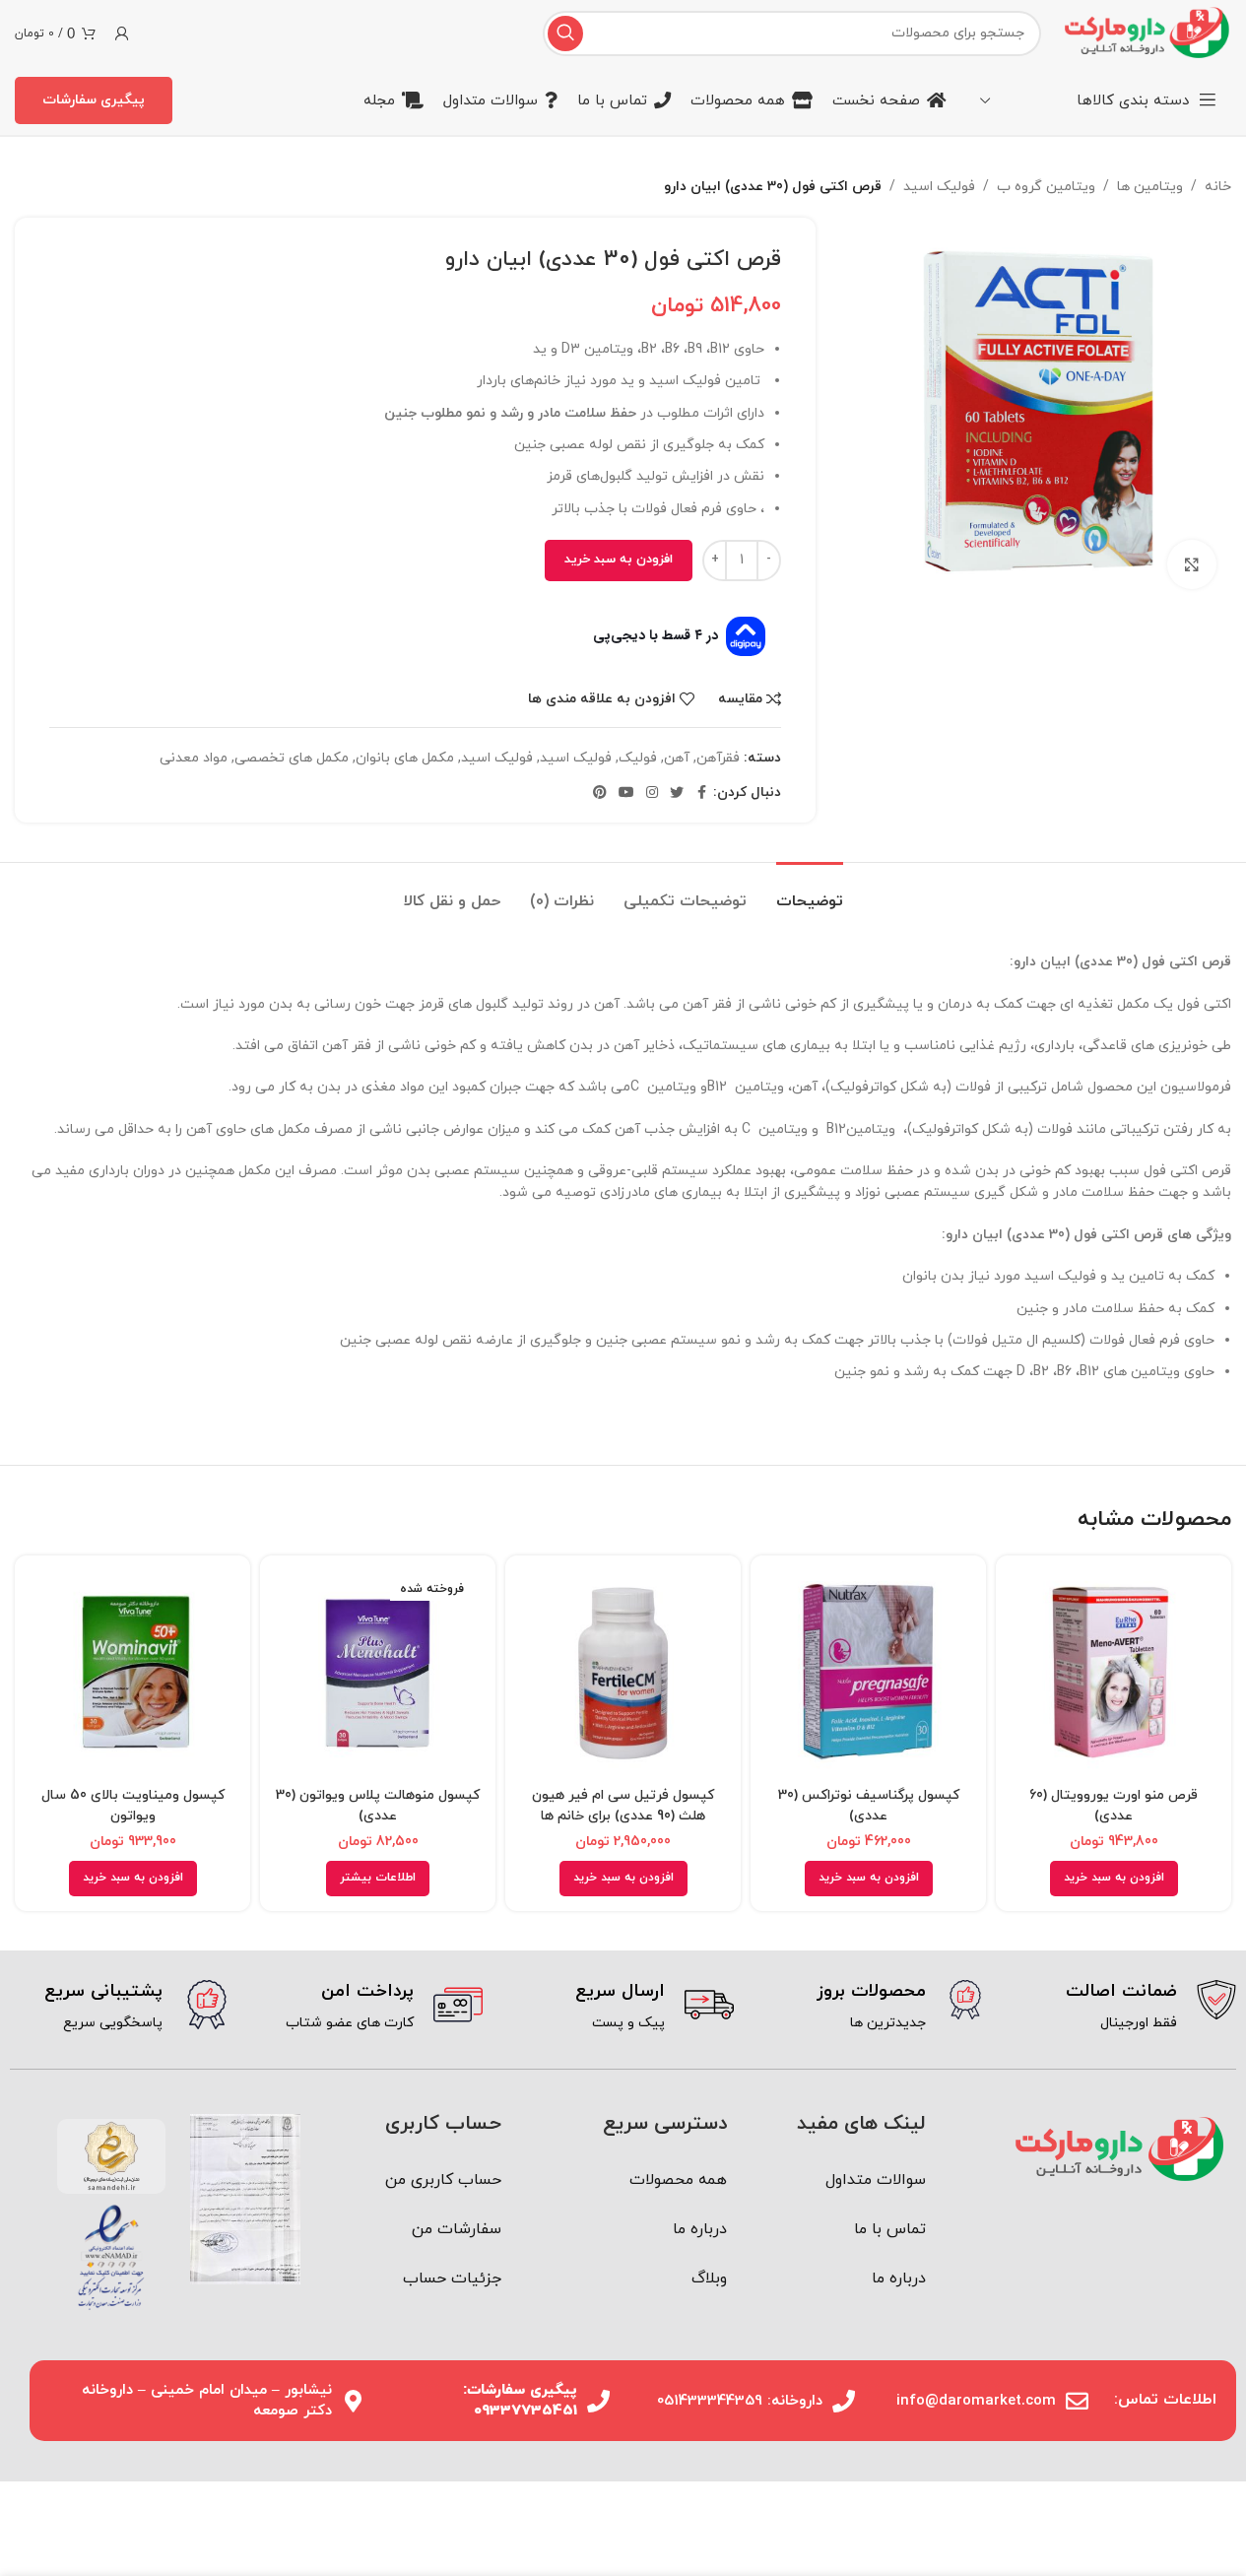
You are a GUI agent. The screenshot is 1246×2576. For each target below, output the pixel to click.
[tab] (810, 892)
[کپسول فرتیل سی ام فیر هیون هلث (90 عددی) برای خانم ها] (623, 1673)
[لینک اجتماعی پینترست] (600, 793)
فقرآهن (718, 758)
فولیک (638, 758)
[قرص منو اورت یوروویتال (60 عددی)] (1114, 1673)
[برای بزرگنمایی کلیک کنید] (1192, 564)
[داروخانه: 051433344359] (844, 2401)
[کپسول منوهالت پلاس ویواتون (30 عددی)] (378, 1673)
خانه (1218, 187)
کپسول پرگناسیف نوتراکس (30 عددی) (869, 1806)
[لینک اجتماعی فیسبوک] (701, 793)
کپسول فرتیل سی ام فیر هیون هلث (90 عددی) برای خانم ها (623, 1806)
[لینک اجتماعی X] (677, 793)
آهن (677, 758)
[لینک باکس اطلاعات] (1125, 2008)
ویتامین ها (1150, 187)
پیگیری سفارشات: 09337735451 (520, 2401)
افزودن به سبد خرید (619, 560)
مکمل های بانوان (405, 758)
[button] (1114, 1879)
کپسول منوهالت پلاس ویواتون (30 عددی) (378, 1806)
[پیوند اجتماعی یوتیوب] (626, 793)
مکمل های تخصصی (292, 758)
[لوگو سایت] (1146, 32)
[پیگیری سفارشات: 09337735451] (598, 2401)
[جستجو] (565, 33)
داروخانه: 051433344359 (740, 2401)
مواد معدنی (194, 758)
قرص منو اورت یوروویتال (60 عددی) (1114, 1806)
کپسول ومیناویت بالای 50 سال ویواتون (133, 1806)
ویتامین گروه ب (1046, 187)
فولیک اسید (939, 187)
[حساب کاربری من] (122, 33)
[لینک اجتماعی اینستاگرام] (652, 793)
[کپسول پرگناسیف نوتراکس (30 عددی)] (868, 1673)
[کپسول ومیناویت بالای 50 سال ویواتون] (132, 1673)
